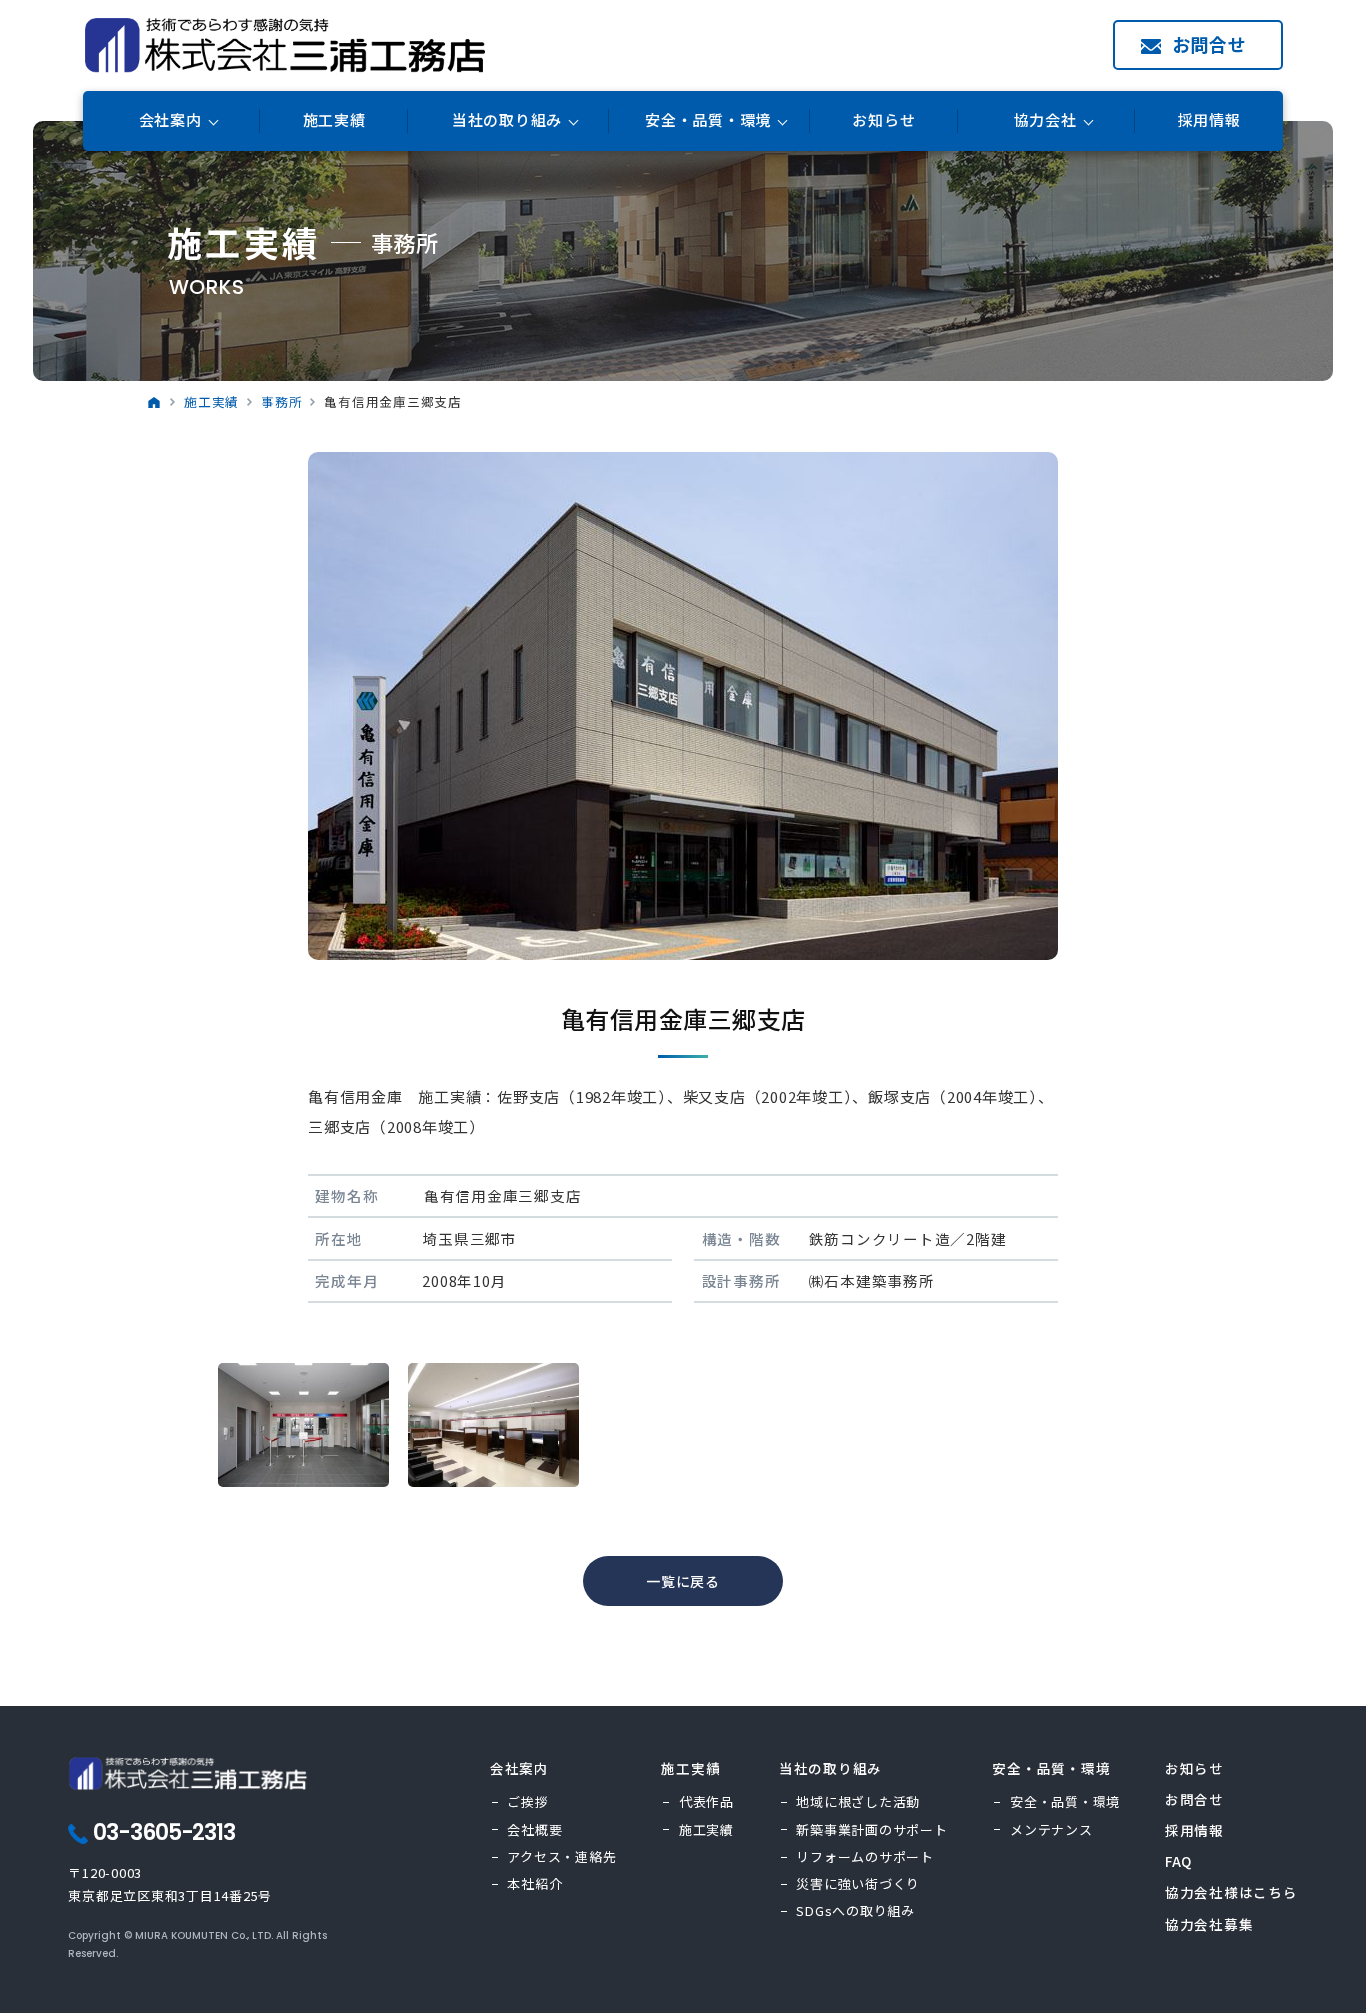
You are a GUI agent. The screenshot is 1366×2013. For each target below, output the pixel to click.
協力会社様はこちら (1231, 1892)
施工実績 (334, 120)
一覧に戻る (683, 1581)
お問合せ (1209, 44)
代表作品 (706, 1801)
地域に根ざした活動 (858, 1801)
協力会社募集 (1209, 1924)
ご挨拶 (527, 1801)
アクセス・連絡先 (561, 1856)
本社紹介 (534, 1883)
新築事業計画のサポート (871, 1829)
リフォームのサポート (865, 1856)
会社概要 (534, 1829)
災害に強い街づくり (858, 1883)
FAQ (1178, 1861)
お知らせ (883, 120)
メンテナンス (1051, 1829)
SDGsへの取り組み (855, 1910)
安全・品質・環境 (1065, 1801)
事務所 (281, 401)
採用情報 (1209, 120)
